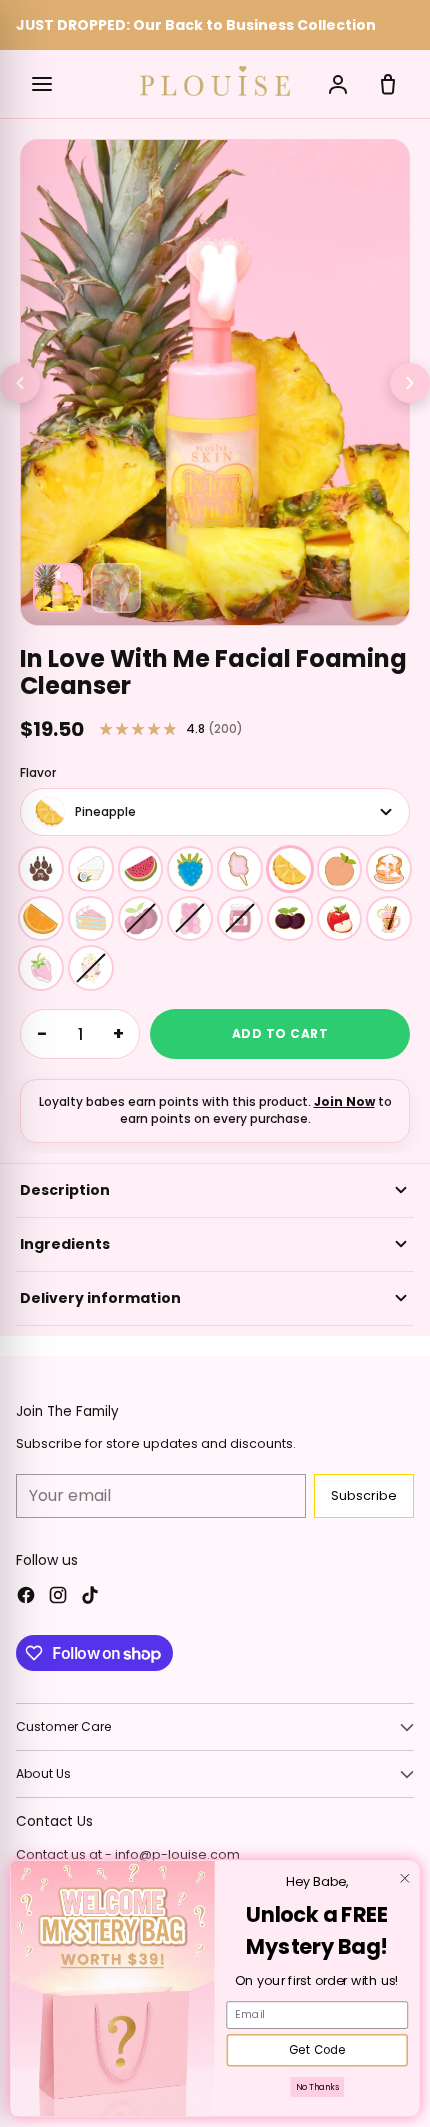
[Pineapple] (290, 869)
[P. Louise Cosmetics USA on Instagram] (58, 1598)
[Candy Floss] (240, 869)
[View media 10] (116, 588)
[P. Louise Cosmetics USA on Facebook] (26, 1598)
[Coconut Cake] (91, 869)
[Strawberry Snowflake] (41, 968)
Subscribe (364, 1495)
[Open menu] (42, 84)
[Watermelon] (141, 869)
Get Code (317, 2050)
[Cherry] (141, 919)
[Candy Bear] (190, 919)
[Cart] (388, 84)
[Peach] (340, 869)
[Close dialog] (405, 1879)
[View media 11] (58, 588)
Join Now (344, 1101)
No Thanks (317, 2087)
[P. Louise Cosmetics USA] (215, 81)
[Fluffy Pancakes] (389, 869)
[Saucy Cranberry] (240, 919)
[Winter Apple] (340, 919)
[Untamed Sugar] (41, 869)
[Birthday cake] (91, 919)
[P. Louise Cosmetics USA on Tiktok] (90, 1598)
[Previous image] (20, 383)
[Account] (338, 84)
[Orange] (41, 919)
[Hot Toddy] (389, 919)
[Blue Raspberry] (190, 869)
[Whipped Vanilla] (91, 968)
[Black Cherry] (290, 919)
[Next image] (410, 383)
